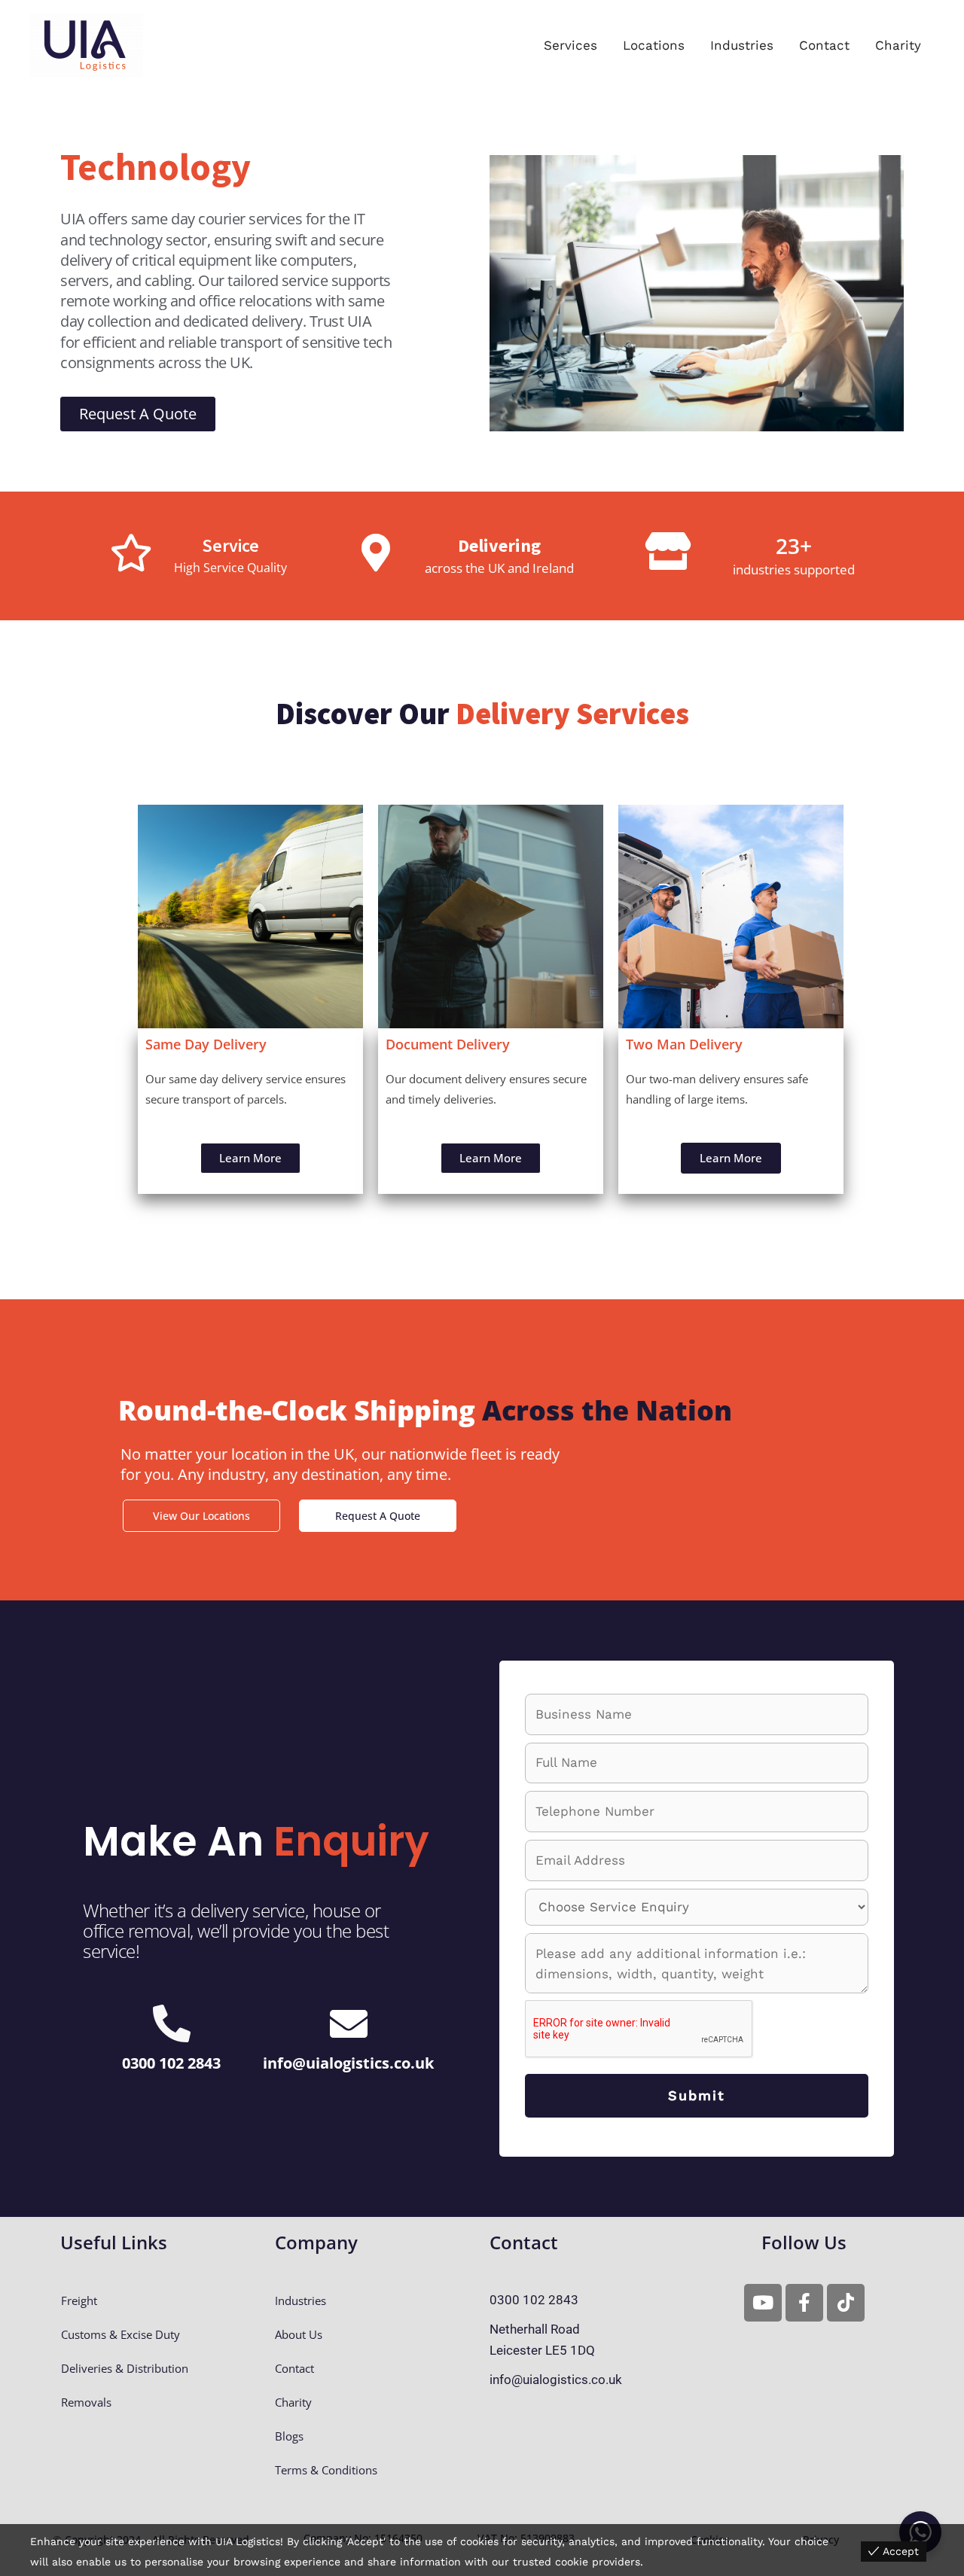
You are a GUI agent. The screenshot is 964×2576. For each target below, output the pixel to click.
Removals (86, 2402)
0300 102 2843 (171, 2063)
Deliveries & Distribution (125, 2368)
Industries (742, 45)
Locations (654, 45)
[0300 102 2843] (172, 2023)
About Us (299, 2334)
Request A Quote (378, 1516)
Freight (79, 2300)
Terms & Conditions (326, 2470)
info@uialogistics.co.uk (348, 2063)
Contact (824, 45)
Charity (898, 45)
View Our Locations (201, 1516)
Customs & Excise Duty (120, 2334)
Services (570, 45)
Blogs (289, 2436)
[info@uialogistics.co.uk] (349, 2023)
